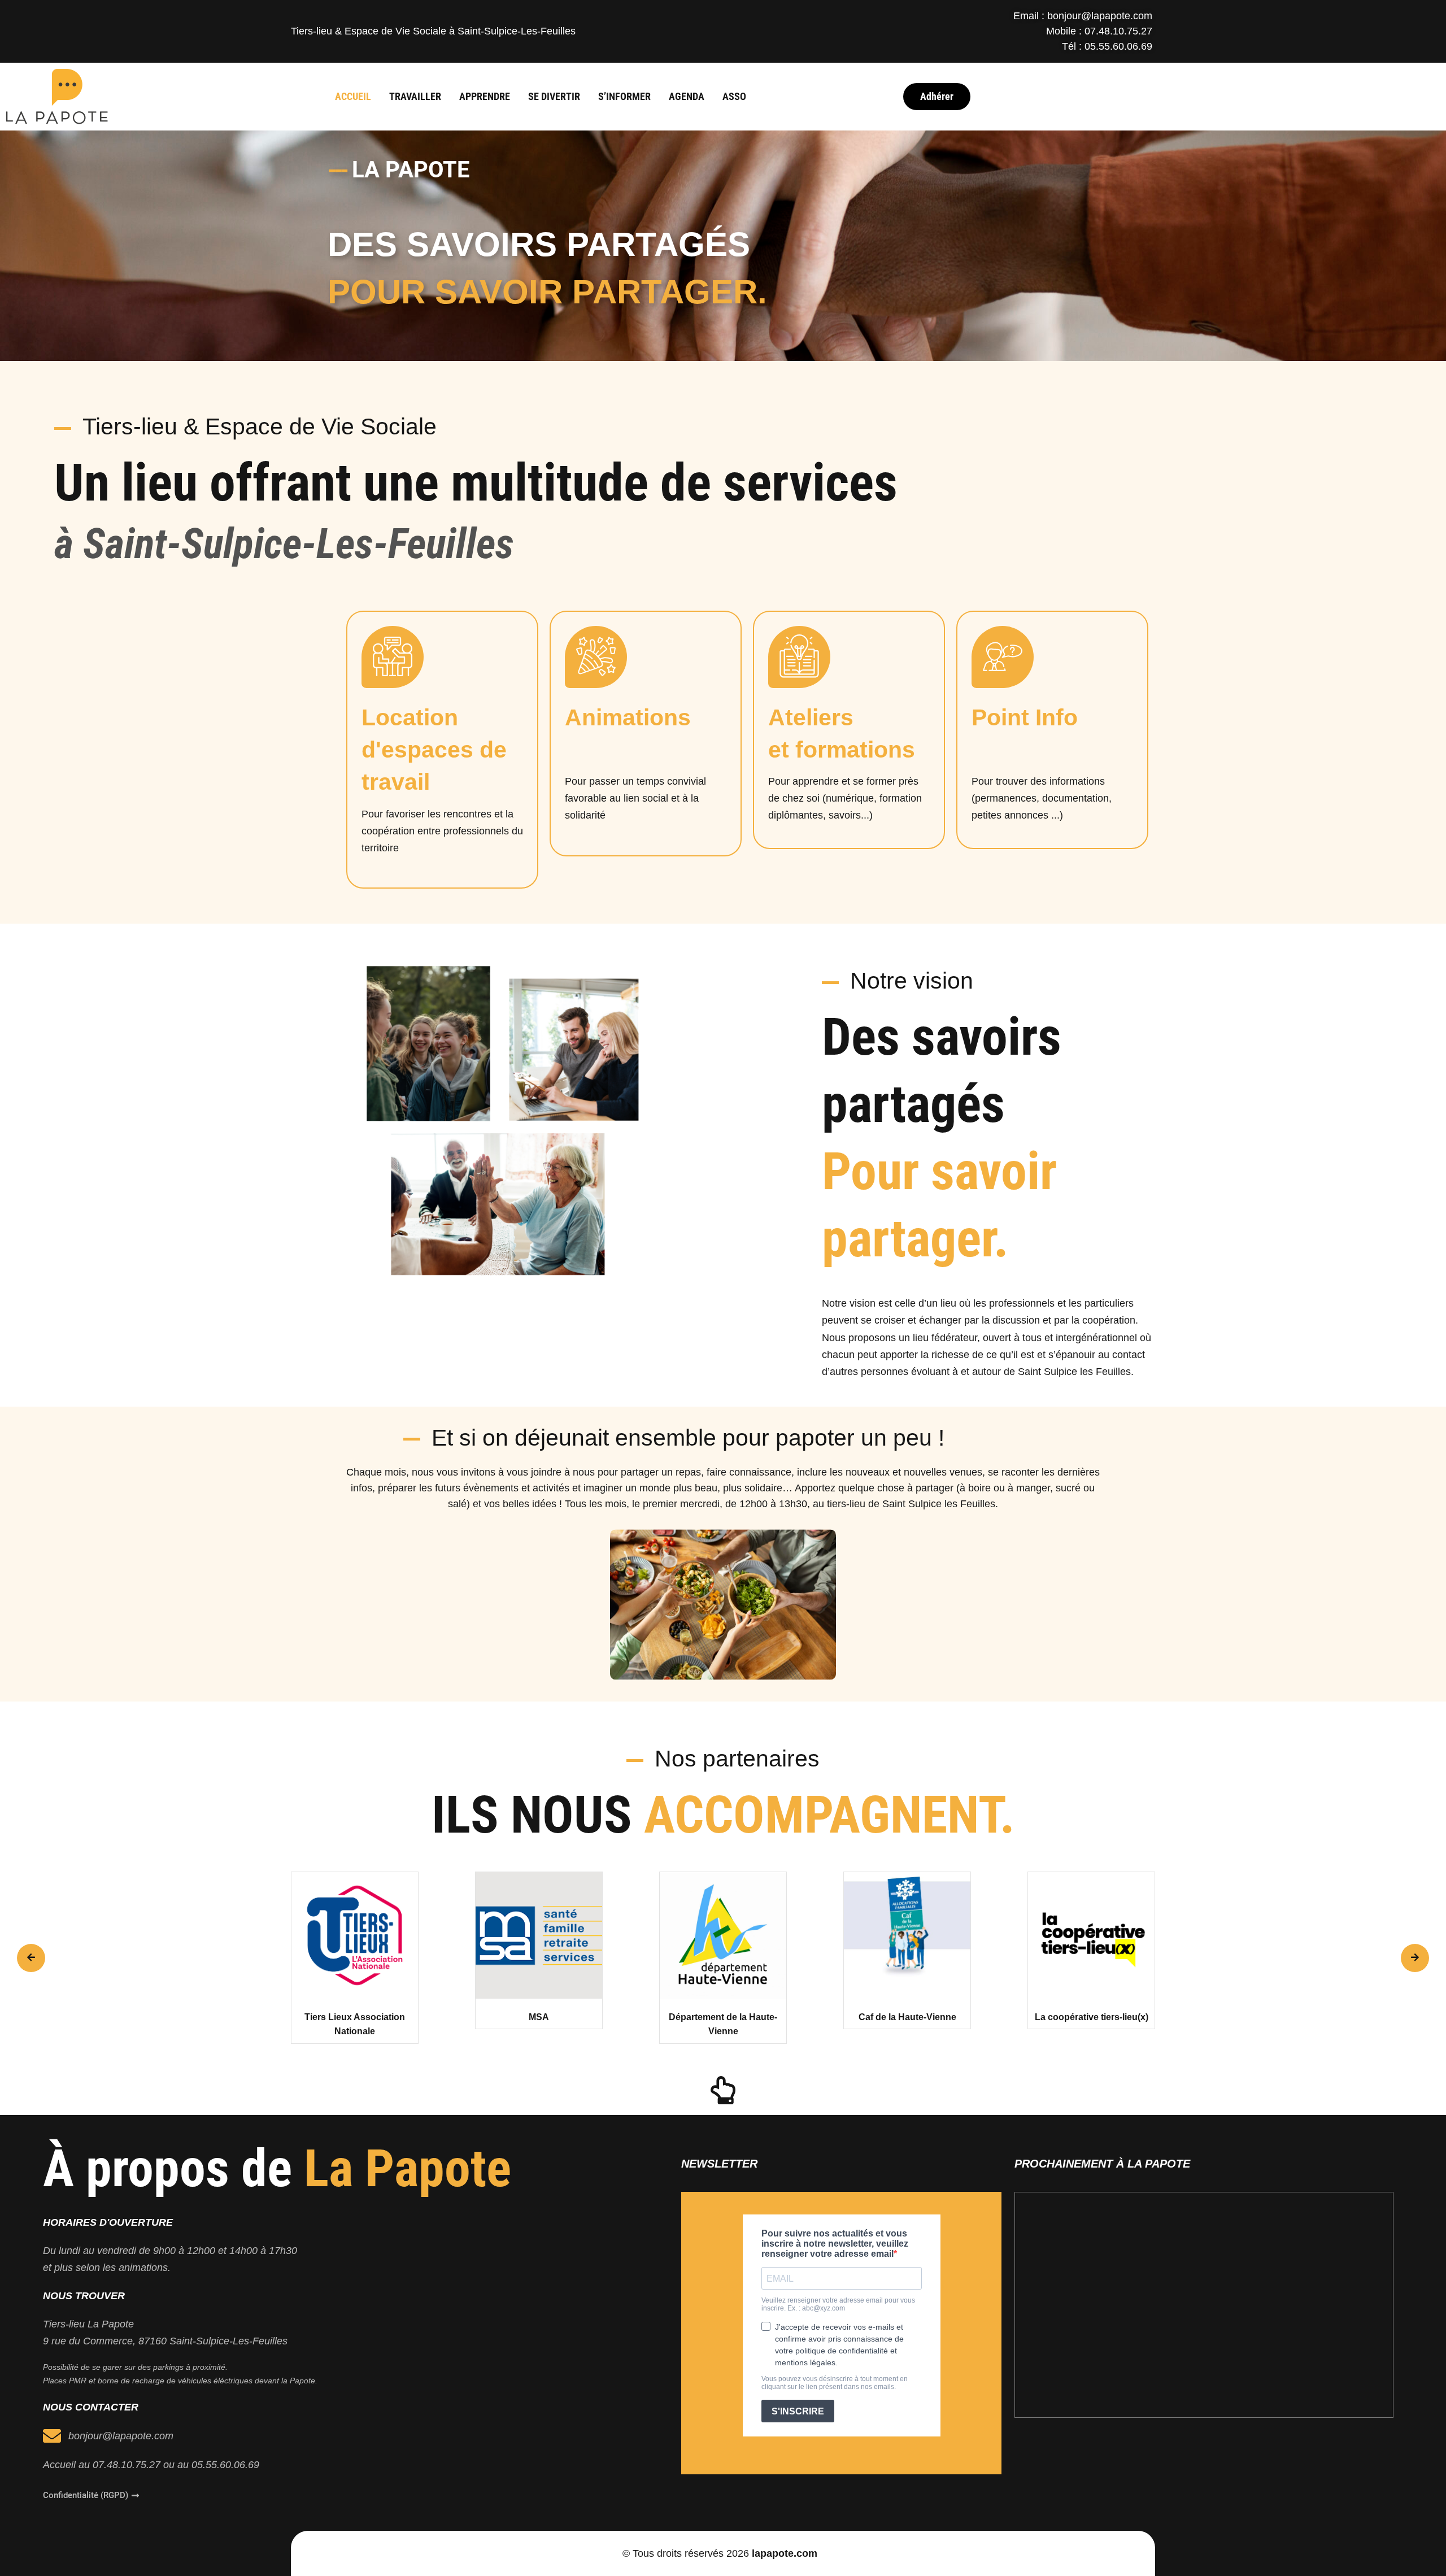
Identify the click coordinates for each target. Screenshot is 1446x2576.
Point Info (1025, 717)
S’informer (624, 96)
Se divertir (554, 96)
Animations (628, 717)
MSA (355, 2017)
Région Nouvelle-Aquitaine (1091, 2017)
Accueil (353, 96)
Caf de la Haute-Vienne (723, 2017)
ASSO (734, 96)
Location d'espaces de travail (434, 750)
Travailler (415, 96)
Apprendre (485, 96)
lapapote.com (785, 2553)
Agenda (687, 96)
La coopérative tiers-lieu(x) (907, 2017)
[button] (31, 1958)
